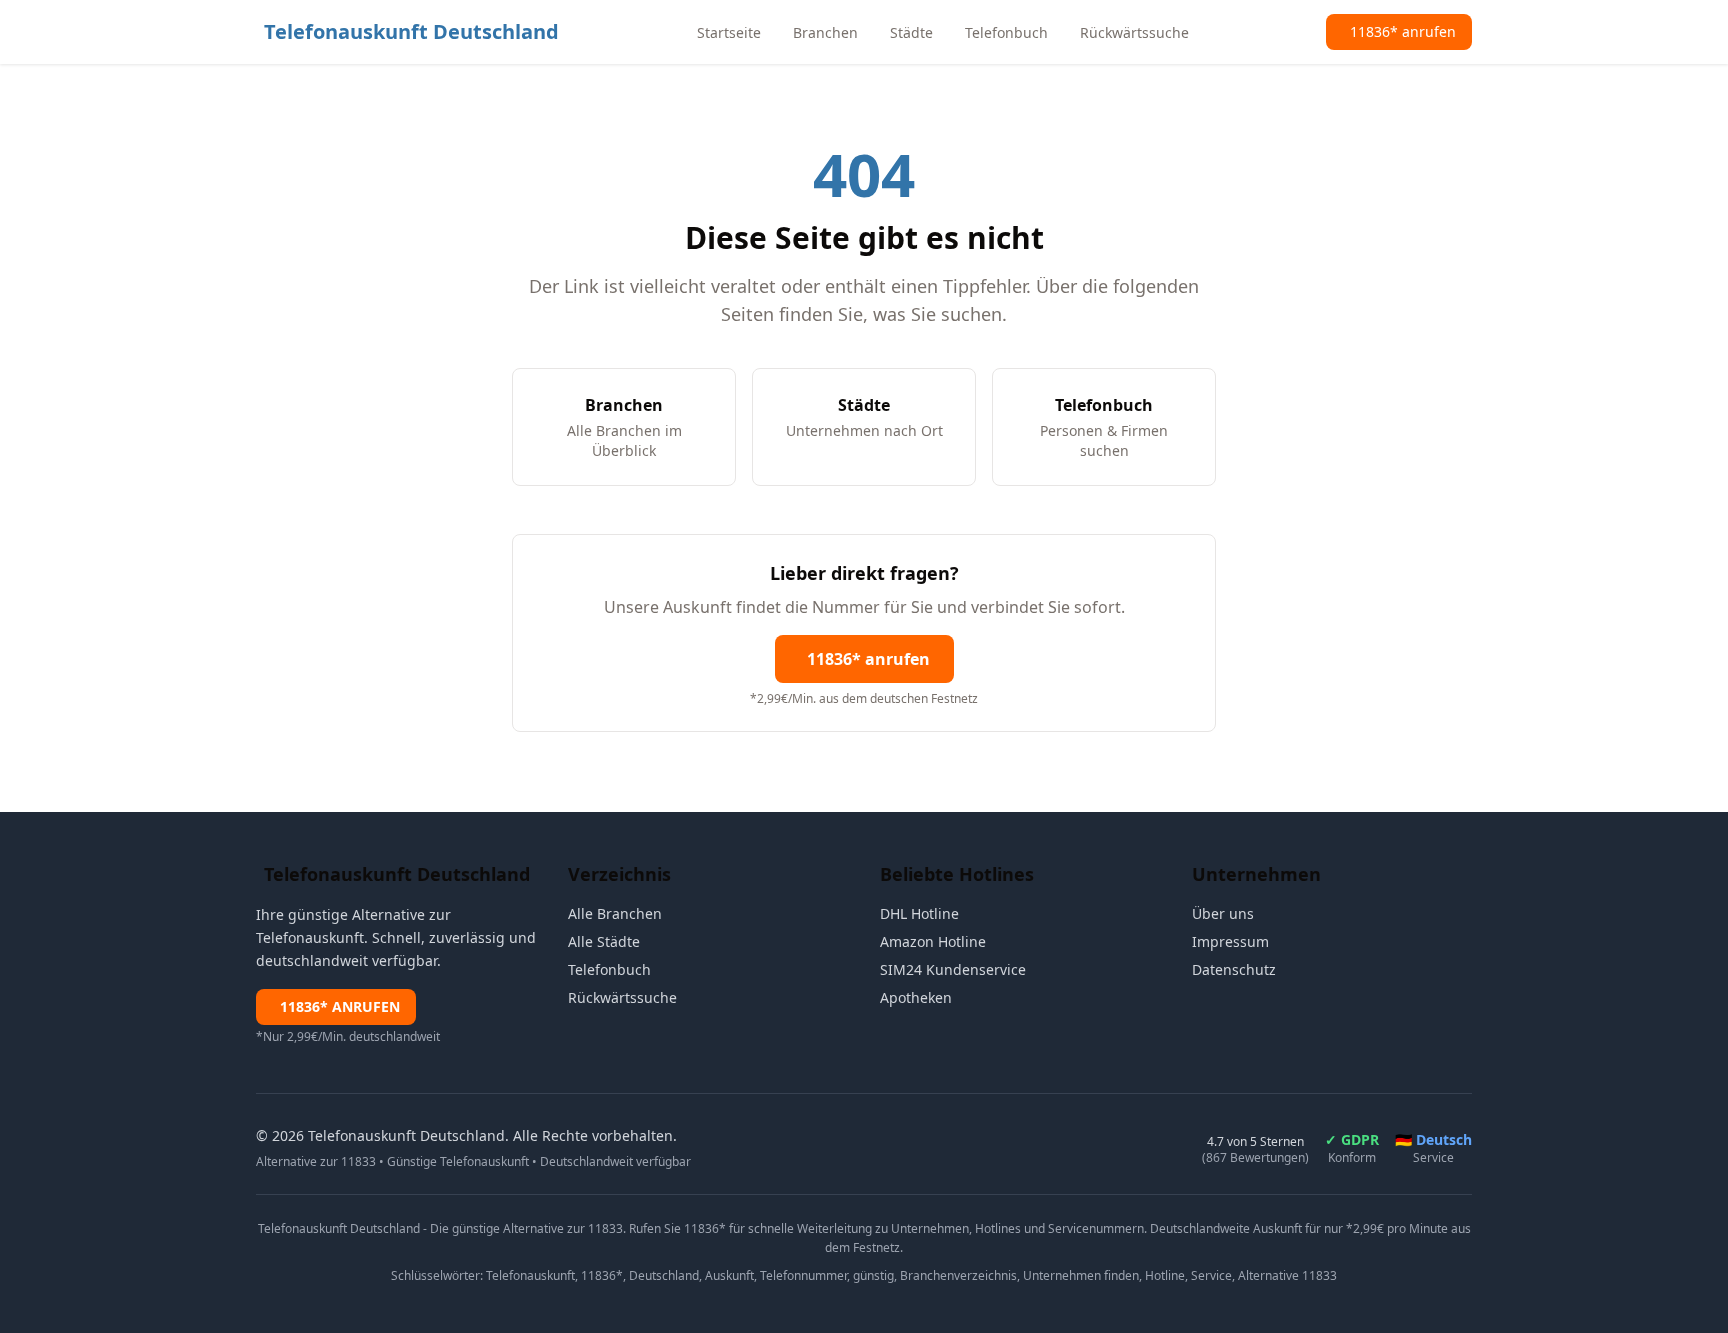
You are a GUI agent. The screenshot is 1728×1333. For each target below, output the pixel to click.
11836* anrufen (868, 659)
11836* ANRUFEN (340, 1006)
